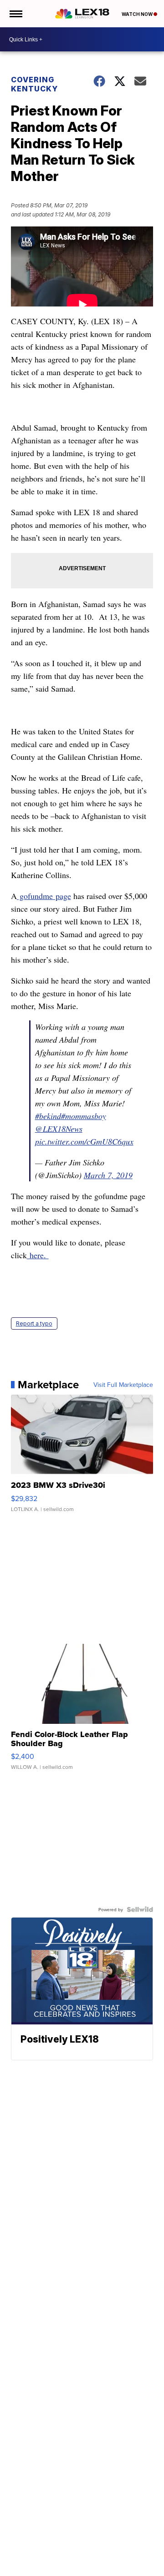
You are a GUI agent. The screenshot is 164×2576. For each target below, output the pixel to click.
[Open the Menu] (15, 14)
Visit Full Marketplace (123, 1385)
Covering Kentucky (34, 84)
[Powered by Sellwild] (140, 1909)
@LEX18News (59, 1129)
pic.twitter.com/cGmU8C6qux (84, 1141)
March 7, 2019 (108, 1175)
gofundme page (44, 896)
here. (38, 1255)
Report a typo (34, 1323)
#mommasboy (84, 1116)
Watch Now (138, 14)
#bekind (48, 1116)
